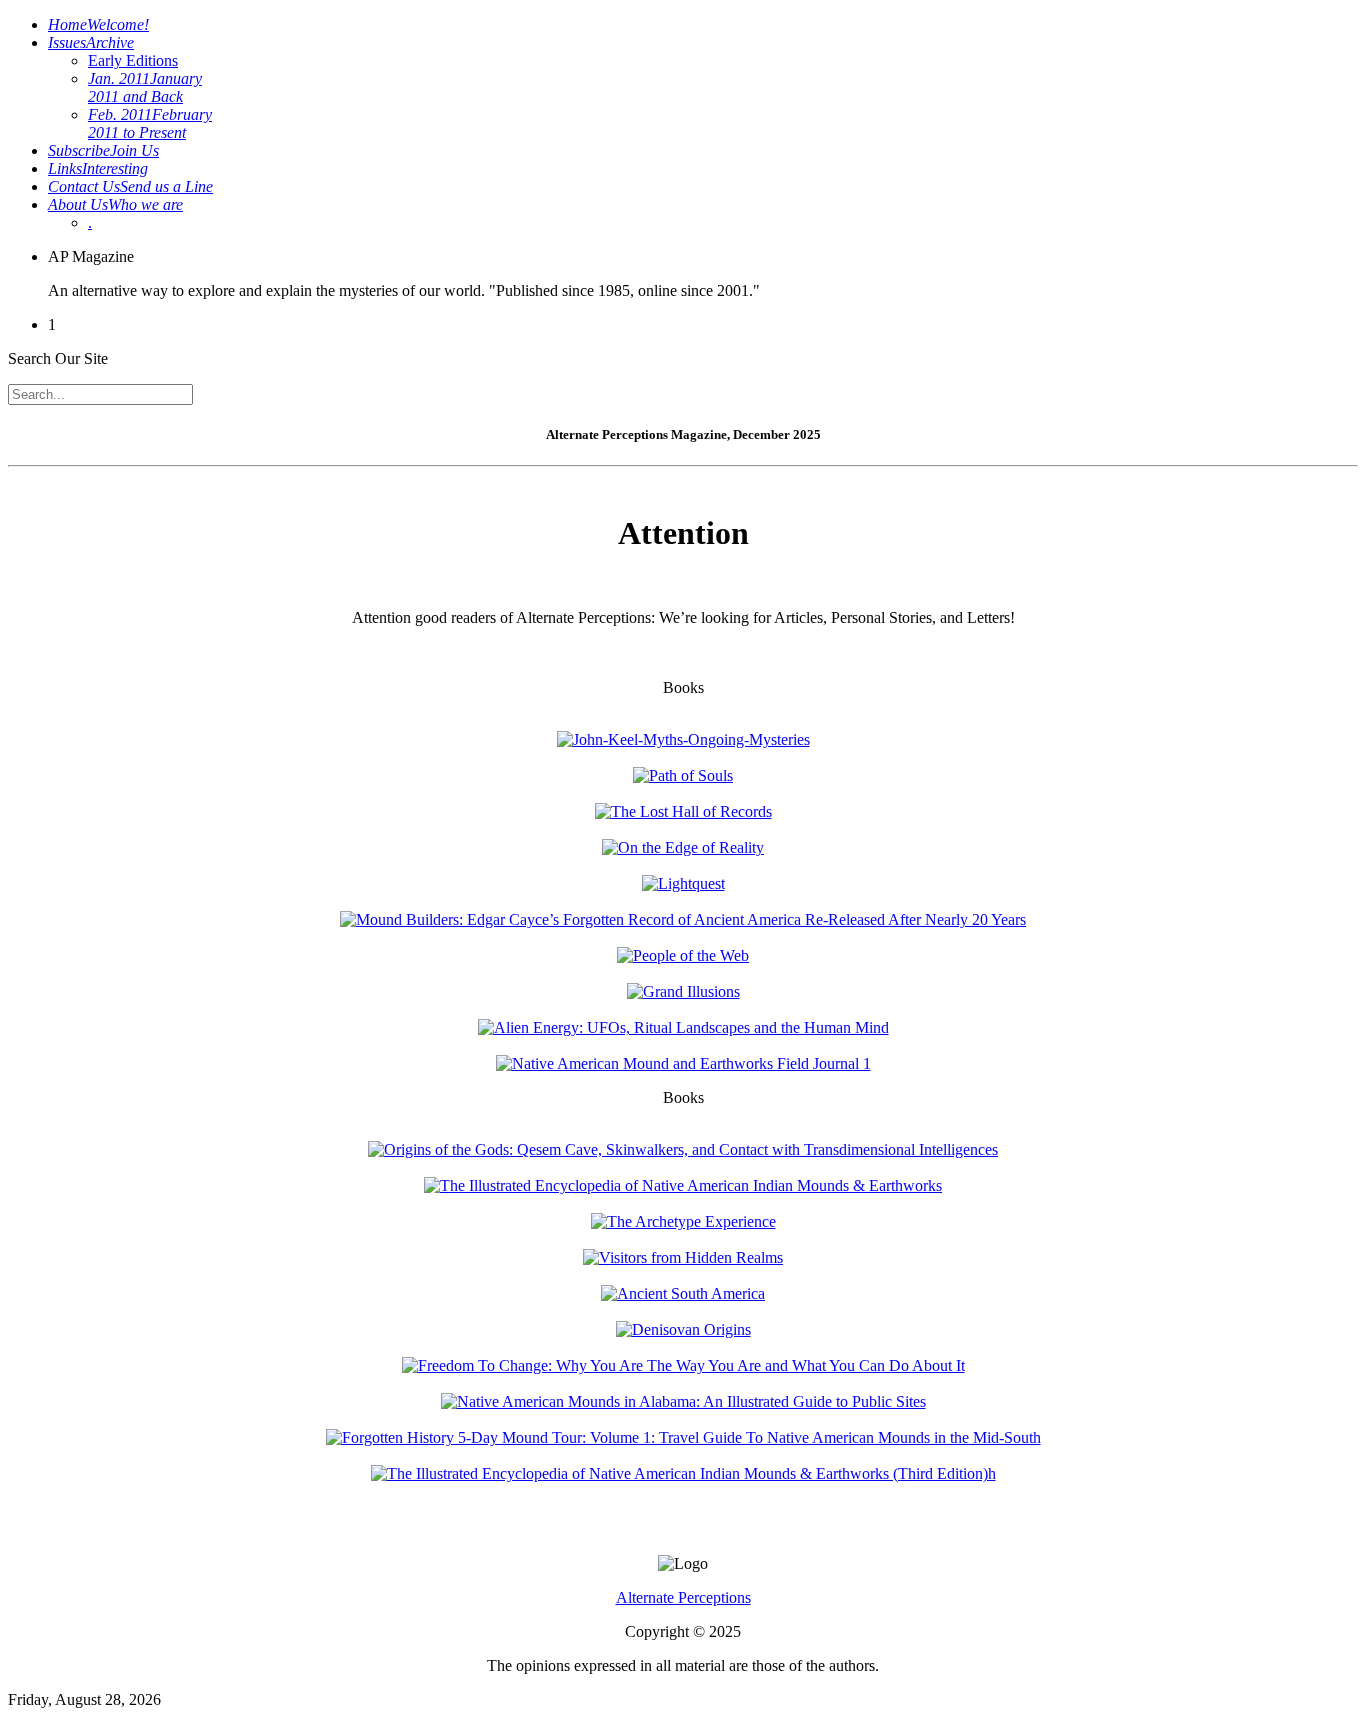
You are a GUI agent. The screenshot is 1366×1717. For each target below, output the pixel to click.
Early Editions (133, 60)
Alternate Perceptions (683, 1597)
